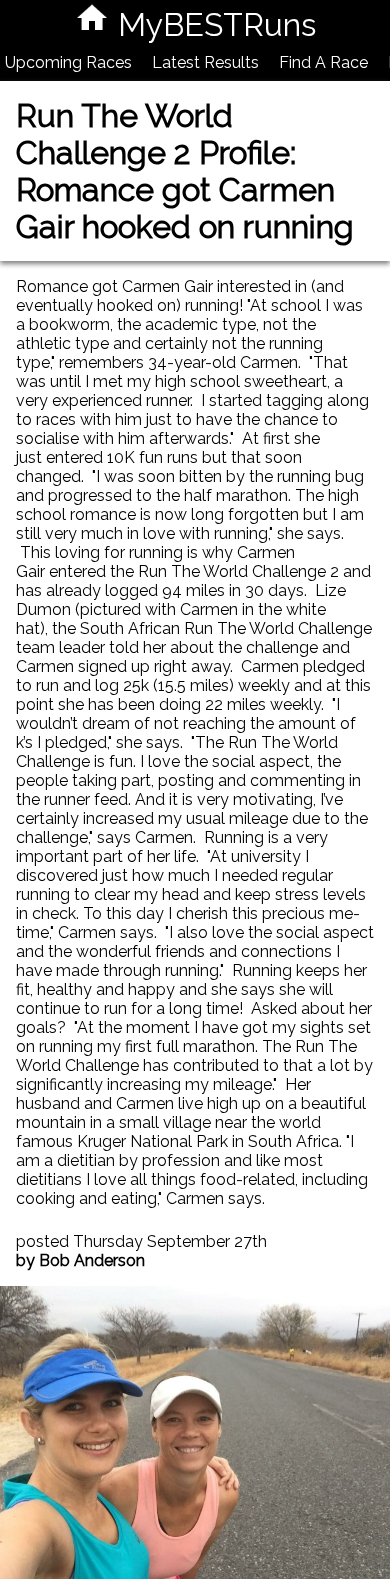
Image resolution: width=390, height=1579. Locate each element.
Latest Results (205, 62)
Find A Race (323, 62)
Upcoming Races (68, 62)
